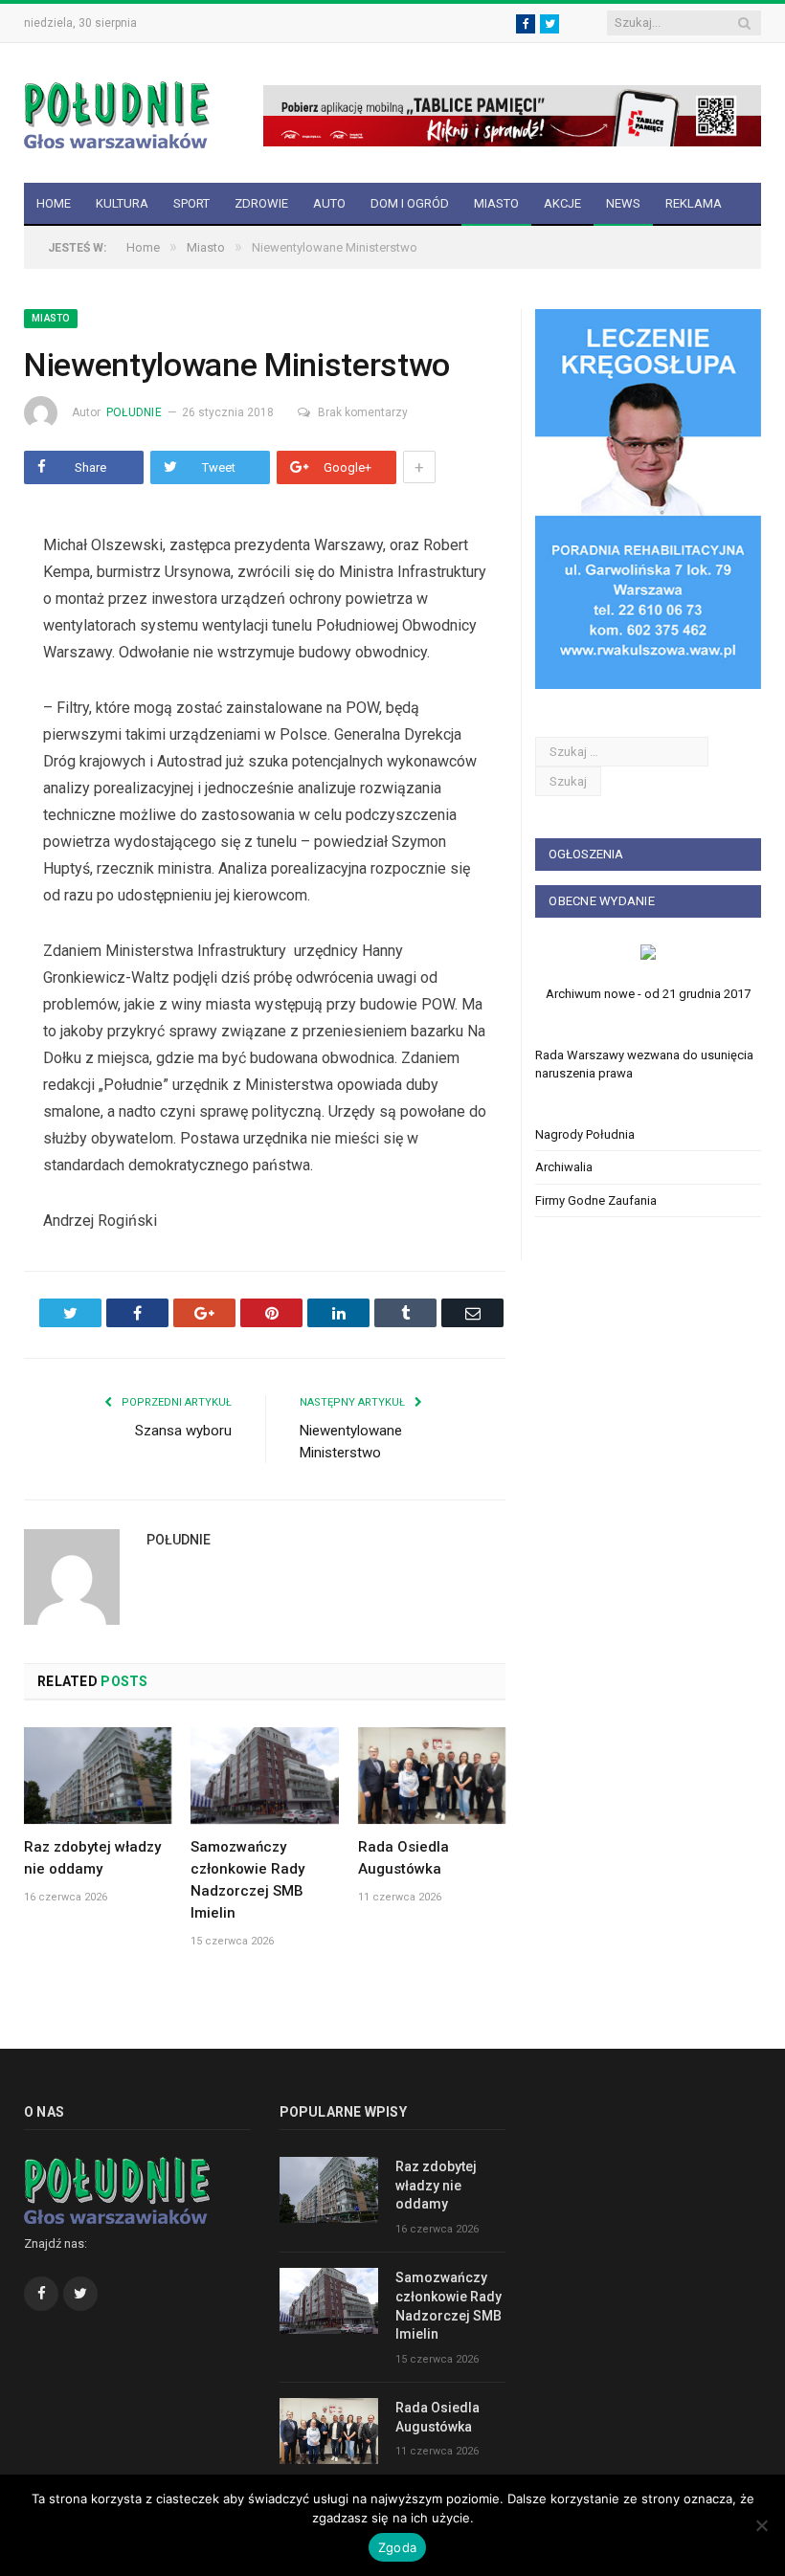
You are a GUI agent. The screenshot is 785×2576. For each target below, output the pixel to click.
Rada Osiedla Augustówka (437, 2417)
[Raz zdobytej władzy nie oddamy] (98, 1776)
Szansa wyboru (183, 1431)
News (623, 203)
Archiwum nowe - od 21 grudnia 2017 (648, 994)
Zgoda (397, 2547)
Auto (329, 203)
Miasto (496, 203)
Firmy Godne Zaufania (596, 1200)
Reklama (694, 203)
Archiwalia (564, 1167)
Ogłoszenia (586, 854)
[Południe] (117, 112)
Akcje (562, 203)
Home (54, 203)
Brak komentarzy (363, 412)
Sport (191, 203)
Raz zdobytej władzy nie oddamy (436, 2185)
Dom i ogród (410, 203)
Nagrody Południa (585, 1134)
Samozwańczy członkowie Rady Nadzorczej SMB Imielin (449, 2306)
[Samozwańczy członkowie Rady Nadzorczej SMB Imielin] (264, 1776)
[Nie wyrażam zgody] (761, 2525)
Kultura (122, 203)
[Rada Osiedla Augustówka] (432, 1776)
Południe (134, 412)
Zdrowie (261, 203)
